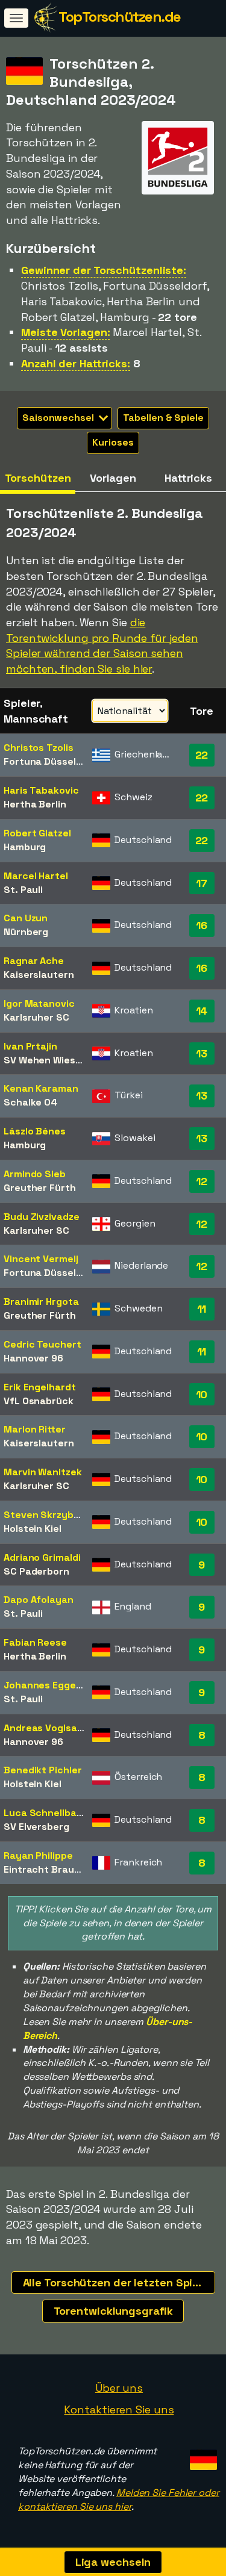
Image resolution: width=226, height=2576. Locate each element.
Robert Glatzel (37, 833)
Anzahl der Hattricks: (76, 363)
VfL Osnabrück (39, 1401)
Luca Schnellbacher (51, 1813)
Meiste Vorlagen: (65, 332)
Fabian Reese (35, 1642)
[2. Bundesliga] (178, 183)
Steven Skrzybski (45, 1515)
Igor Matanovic (39, 1003)
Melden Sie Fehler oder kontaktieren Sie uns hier (119, 2500)
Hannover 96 (33, 1358)
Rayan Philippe (38, 1856)
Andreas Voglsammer (54, 1728)
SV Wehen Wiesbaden (54, 1060)
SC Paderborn (36, 1571)
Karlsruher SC (36, 1017)
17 (202, 883)
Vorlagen (113, 478)
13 (202, 1053)
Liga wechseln (113, 2562)
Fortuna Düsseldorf (50, 761)
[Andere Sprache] (202, 2456)
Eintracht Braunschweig (61, 1869)
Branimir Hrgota (41, 1302)
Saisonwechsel (59, 418)
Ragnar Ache (34, 961)
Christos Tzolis (39, 748)
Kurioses (113, 442)
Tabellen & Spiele (163, 418)
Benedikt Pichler (42, 1770)
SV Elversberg (36, 1827)
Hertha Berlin (35, 804)
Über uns (119, 2388)
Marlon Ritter (35, 1429)
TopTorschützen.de (120, 17)
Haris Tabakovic (41, 790)
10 (202, 1394)
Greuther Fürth (40, 1188)
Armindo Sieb (35, 1174)
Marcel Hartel (36, 876)
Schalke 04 (30, 1102)
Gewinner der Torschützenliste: (104, 270)
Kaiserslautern (39, 975)
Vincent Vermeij (41, 1259)
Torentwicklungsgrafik (113, 2311)
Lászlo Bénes (35, 1131)
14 (202, 1011)
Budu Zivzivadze (42, 1217)
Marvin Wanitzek (43, 1472)
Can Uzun (26, 918)
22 (202, 755)
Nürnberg (26, 932)
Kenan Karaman (41, 1088)
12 (202, 1181)
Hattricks (188, 478)
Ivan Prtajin (30, 1046)
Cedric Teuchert (42, 1344)
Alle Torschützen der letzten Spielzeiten (119, 2282)
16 (202, 925)
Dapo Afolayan (39, 1600)
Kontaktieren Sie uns (119, 2410)
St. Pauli (23, 890)
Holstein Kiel (33, 1529)
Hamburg (25, 847)
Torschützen (38, 478)
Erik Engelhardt (40, 1387)
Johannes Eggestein (52, 1685)
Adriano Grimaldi (42, 1557)
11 (202, 1309)
